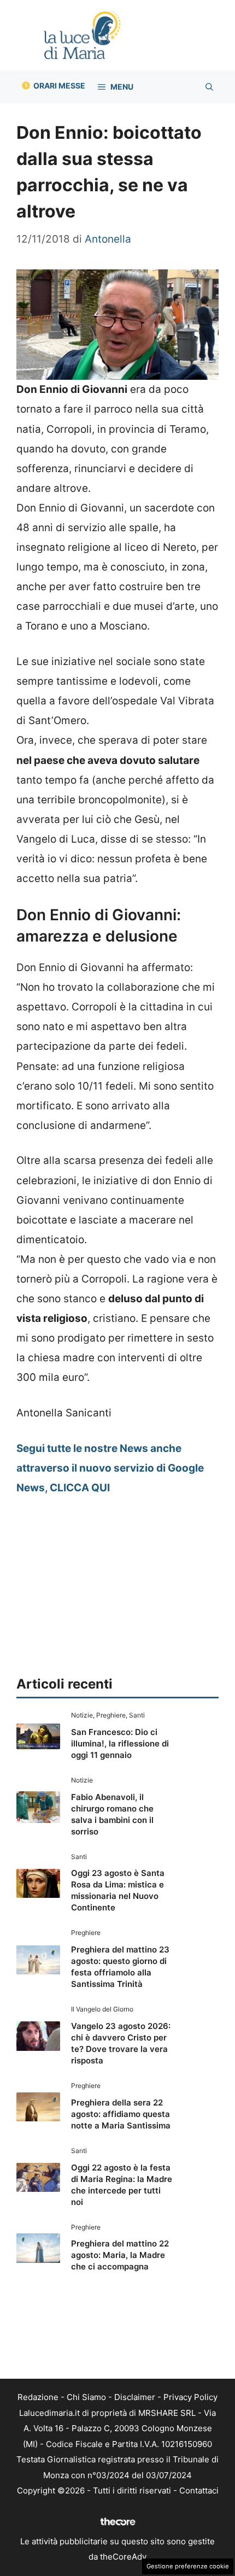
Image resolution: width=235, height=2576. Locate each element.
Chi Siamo (86, 2397)
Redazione (38, 2397)
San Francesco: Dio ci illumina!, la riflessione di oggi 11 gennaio (120, 1743)
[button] (209, 87)
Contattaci (199, 2490)
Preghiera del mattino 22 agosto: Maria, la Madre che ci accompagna (120, 2255)
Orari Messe (59, 86)
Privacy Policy (190, 2397)
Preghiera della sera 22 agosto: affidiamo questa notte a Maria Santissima (121, 2114)
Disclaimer (135, 2397)
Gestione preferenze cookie (188, 2566)
